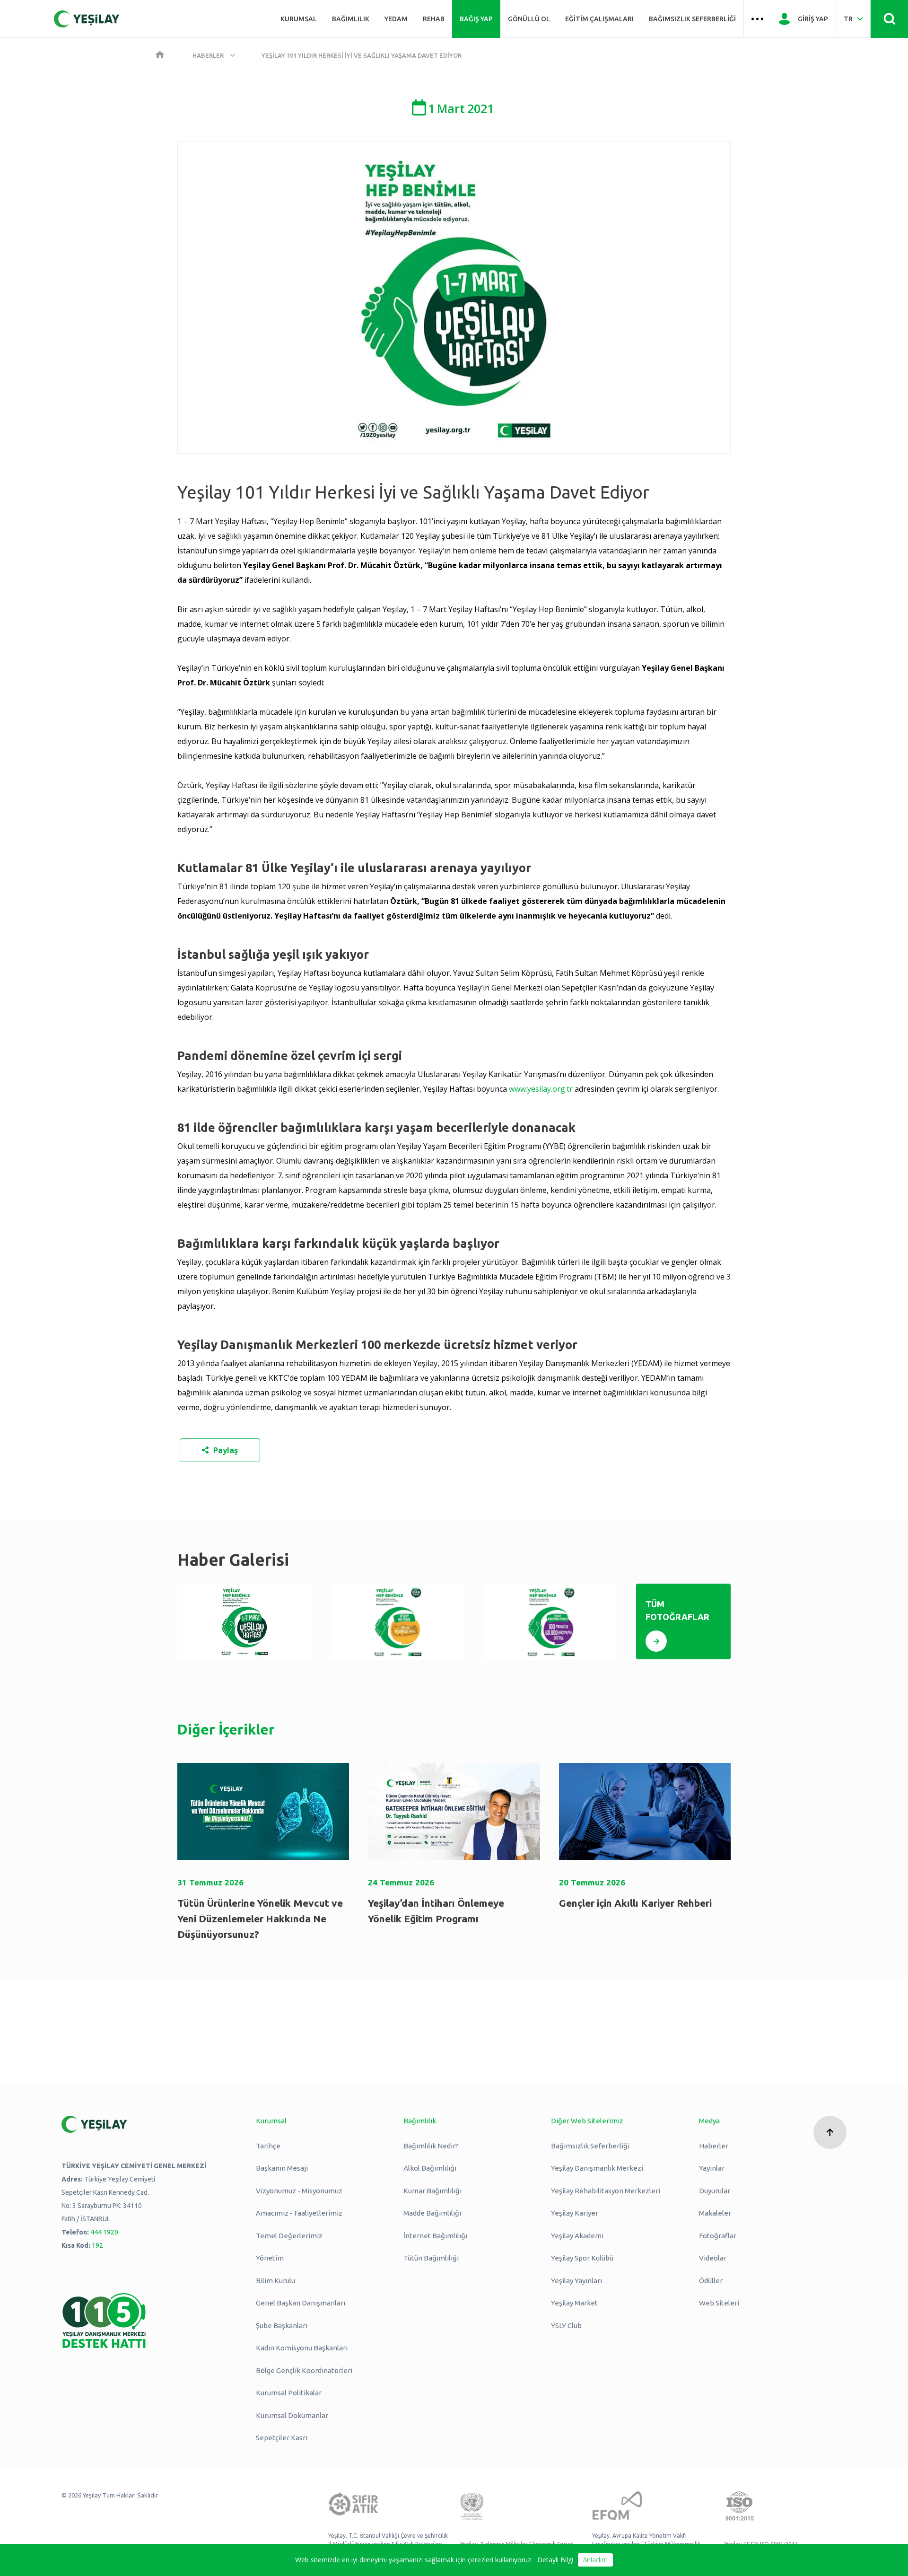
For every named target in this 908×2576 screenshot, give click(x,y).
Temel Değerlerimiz (289, 2236)
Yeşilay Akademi (577, 2236)
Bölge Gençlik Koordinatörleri (304, 2370)
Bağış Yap (476, 19)
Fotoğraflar (718, 2236)
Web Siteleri (719, 2303)
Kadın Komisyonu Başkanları (302, 2348)
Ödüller (711, 2281)
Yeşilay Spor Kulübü (582, 2258)
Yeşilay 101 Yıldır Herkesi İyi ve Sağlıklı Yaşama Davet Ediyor (362, 55)
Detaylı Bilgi (555, 2560)
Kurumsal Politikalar (289, 2393)
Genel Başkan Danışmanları (301, 2303)
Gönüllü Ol (529, 19)
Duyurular (715, 2191)
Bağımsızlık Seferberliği (692, 19)
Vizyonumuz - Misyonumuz (299, 2191)
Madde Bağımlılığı (432, 2213)
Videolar (713, 2258)
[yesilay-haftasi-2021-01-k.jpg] (244, 1621)
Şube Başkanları (282, 2326)
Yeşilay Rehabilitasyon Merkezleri (606, 2191)
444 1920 (104, 2232)
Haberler (208, 55)
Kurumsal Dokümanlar (292, 2415)
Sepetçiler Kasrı (282, 2438)
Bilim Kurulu (275, 2281)
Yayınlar (712, 2168)
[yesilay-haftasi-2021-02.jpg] (398, 1622)
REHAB (434, 19)
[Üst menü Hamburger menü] (757, 19)
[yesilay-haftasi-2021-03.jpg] (551, 1622)
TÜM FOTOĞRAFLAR (677, 1610)
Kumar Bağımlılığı (432, 2191)
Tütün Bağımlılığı (431, 2258)
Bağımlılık (351, 19)
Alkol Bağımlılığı (430, 2168)
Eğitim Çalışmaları (599, 19)
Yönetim (270, 2258)
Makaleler (715, 2213)
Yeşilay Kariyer (575, 2213)
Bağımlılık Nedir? (431, 2146)
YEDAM (396, 19)
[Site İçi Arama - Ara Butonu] (889, 19)
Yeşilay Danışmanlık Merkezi (597, 2168)
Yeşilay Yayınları (576, 2281)
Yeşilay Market (574, 2303)
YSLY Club (566, 2326)
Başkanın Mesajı (282, 2168)
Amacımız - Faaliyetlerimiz (299, 2213)
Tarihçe (268, 2146)
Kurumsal (299, 19)
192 (97, 2245)
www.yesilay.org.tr (541, 1089)
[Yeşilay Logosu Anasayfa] (87, 19)
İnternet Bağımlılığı (435, 2236)
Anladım (595, 2560)
